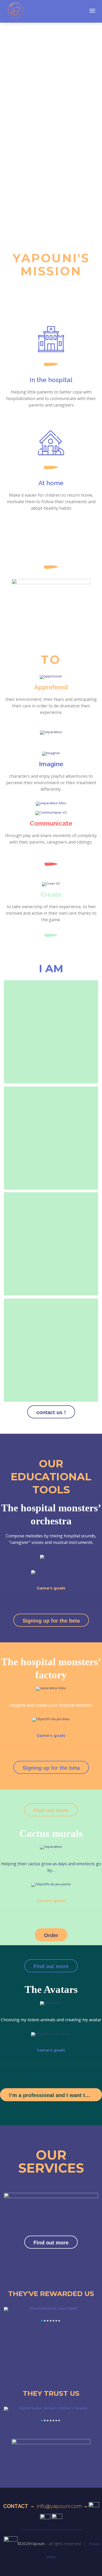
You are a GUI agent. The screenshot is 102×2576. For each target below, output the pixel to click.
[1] (42, 2321)
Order (51, 1935)
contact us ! (51, 1412)
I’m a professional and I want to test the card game (56, 2095)
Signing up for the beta (51, 1621)
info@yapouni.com (59, 2506)
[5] (53, 2321)
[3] (48, 2321)
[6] (56, 2321)
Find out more (51, 1810)
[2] (45, 2321)
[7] (59, 2321)
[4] (50, 2321)
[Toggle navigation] (92, 11)
